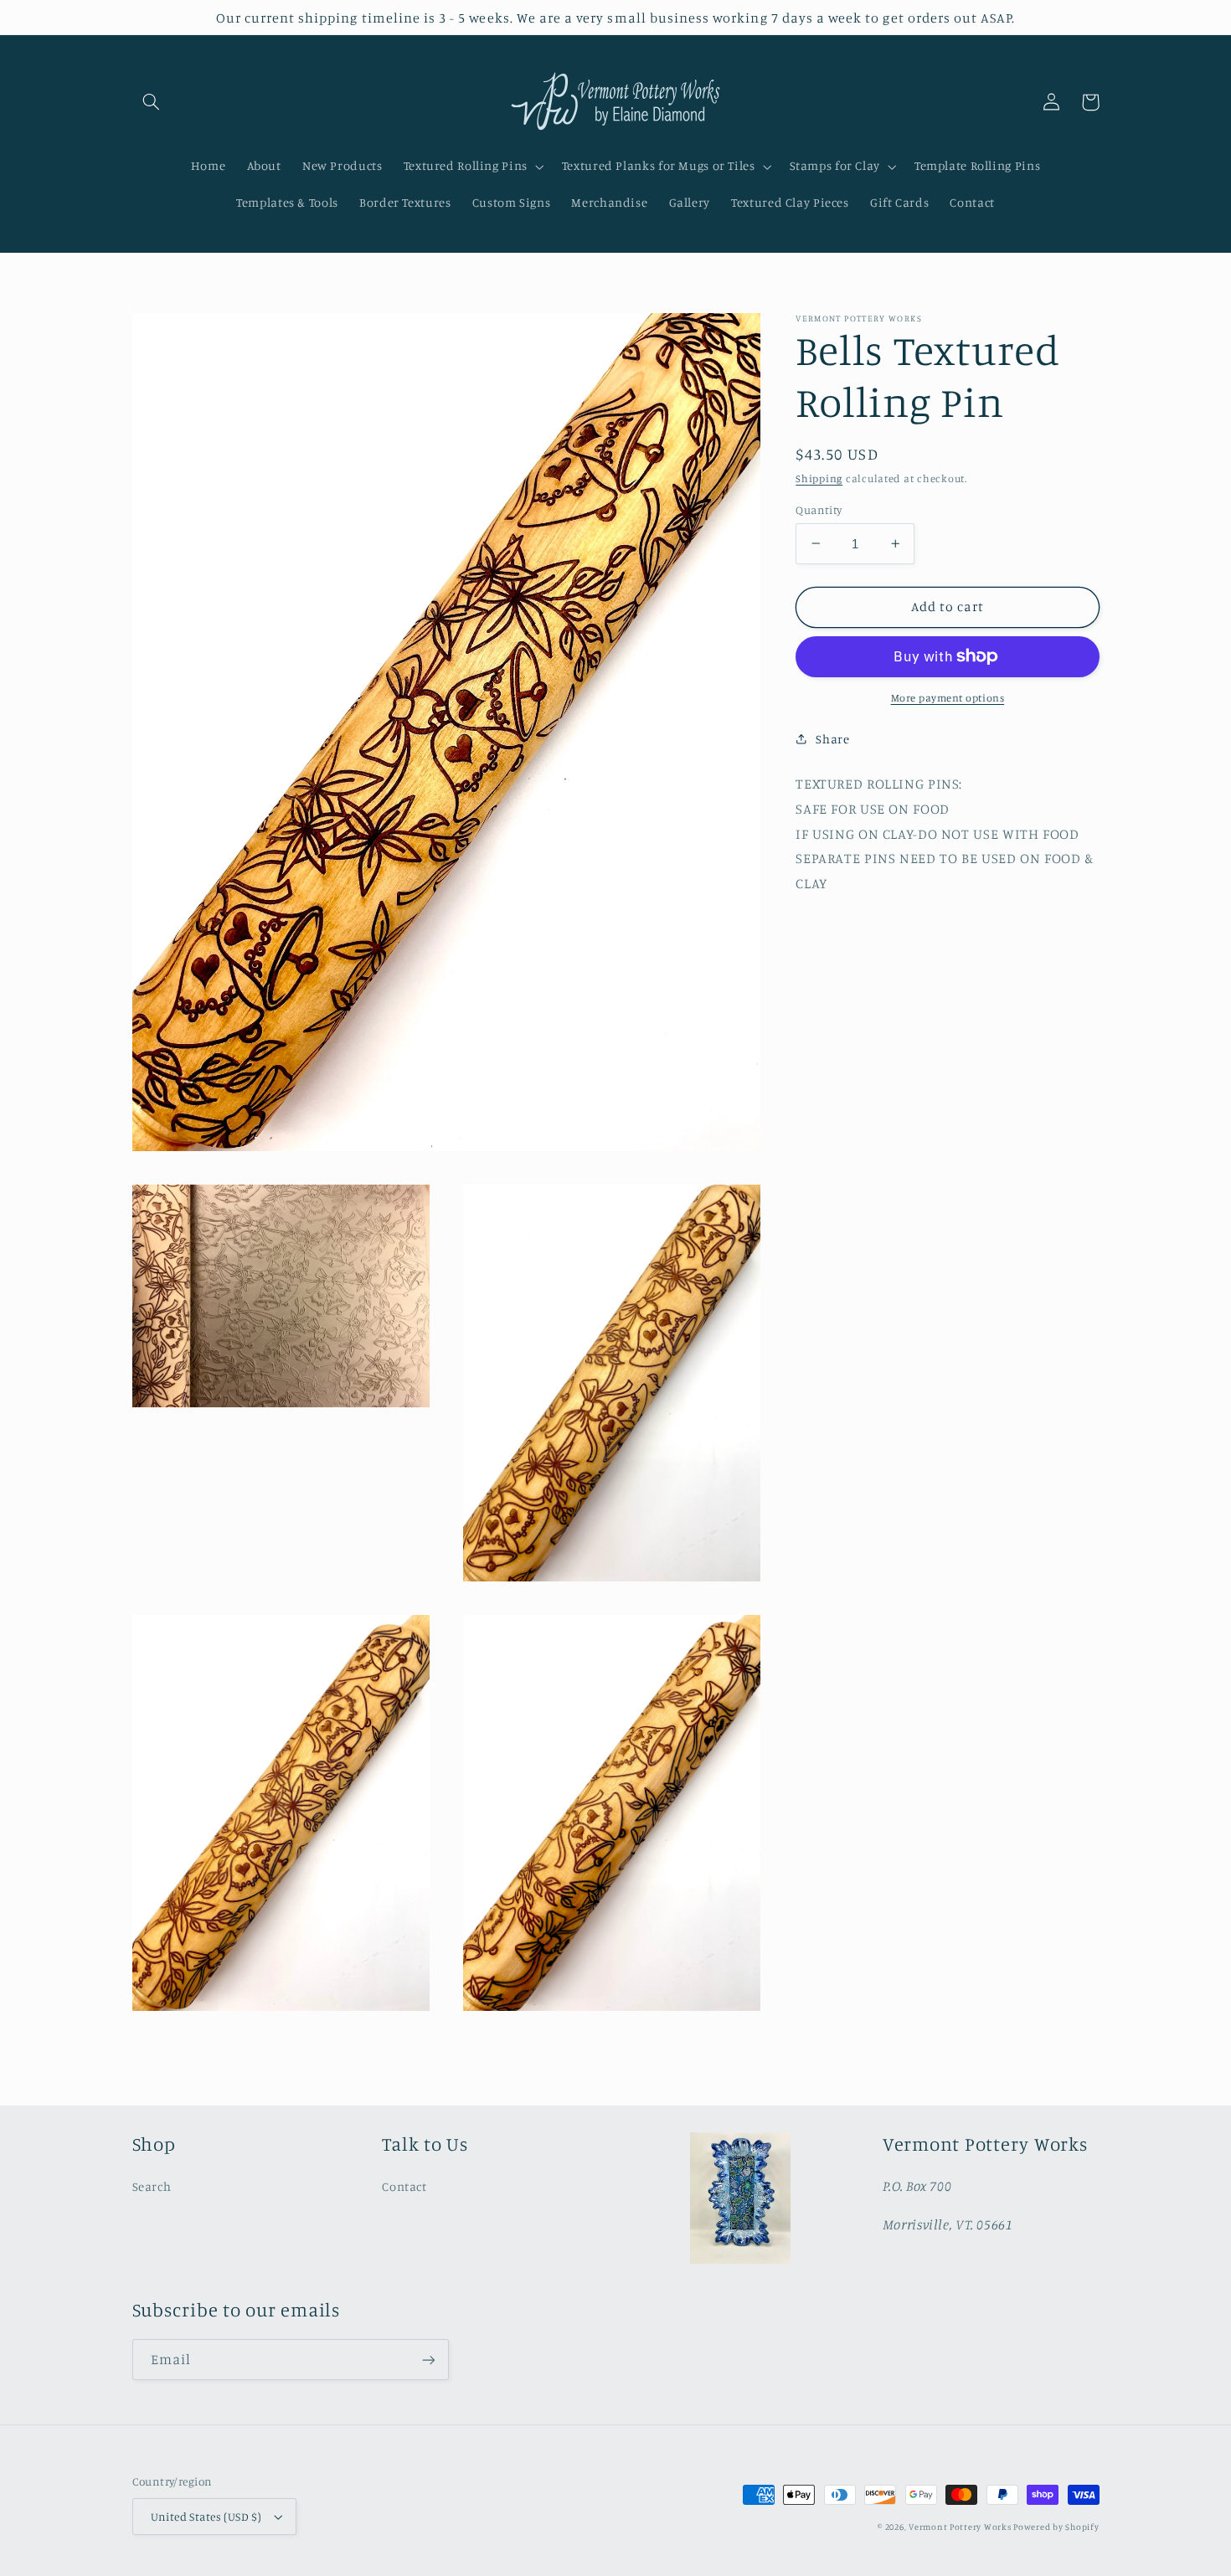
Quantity (819, 509)
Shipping (819, 478)
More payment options (948, 698)
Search (152, 2186)
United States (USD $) (206, 2517)
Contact (404, 2186)
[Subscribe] (428, 2360)
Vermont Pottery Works (961, 2527)
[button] (152, 102)
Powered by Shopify (1056, 2527)
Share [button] (832, 739)
